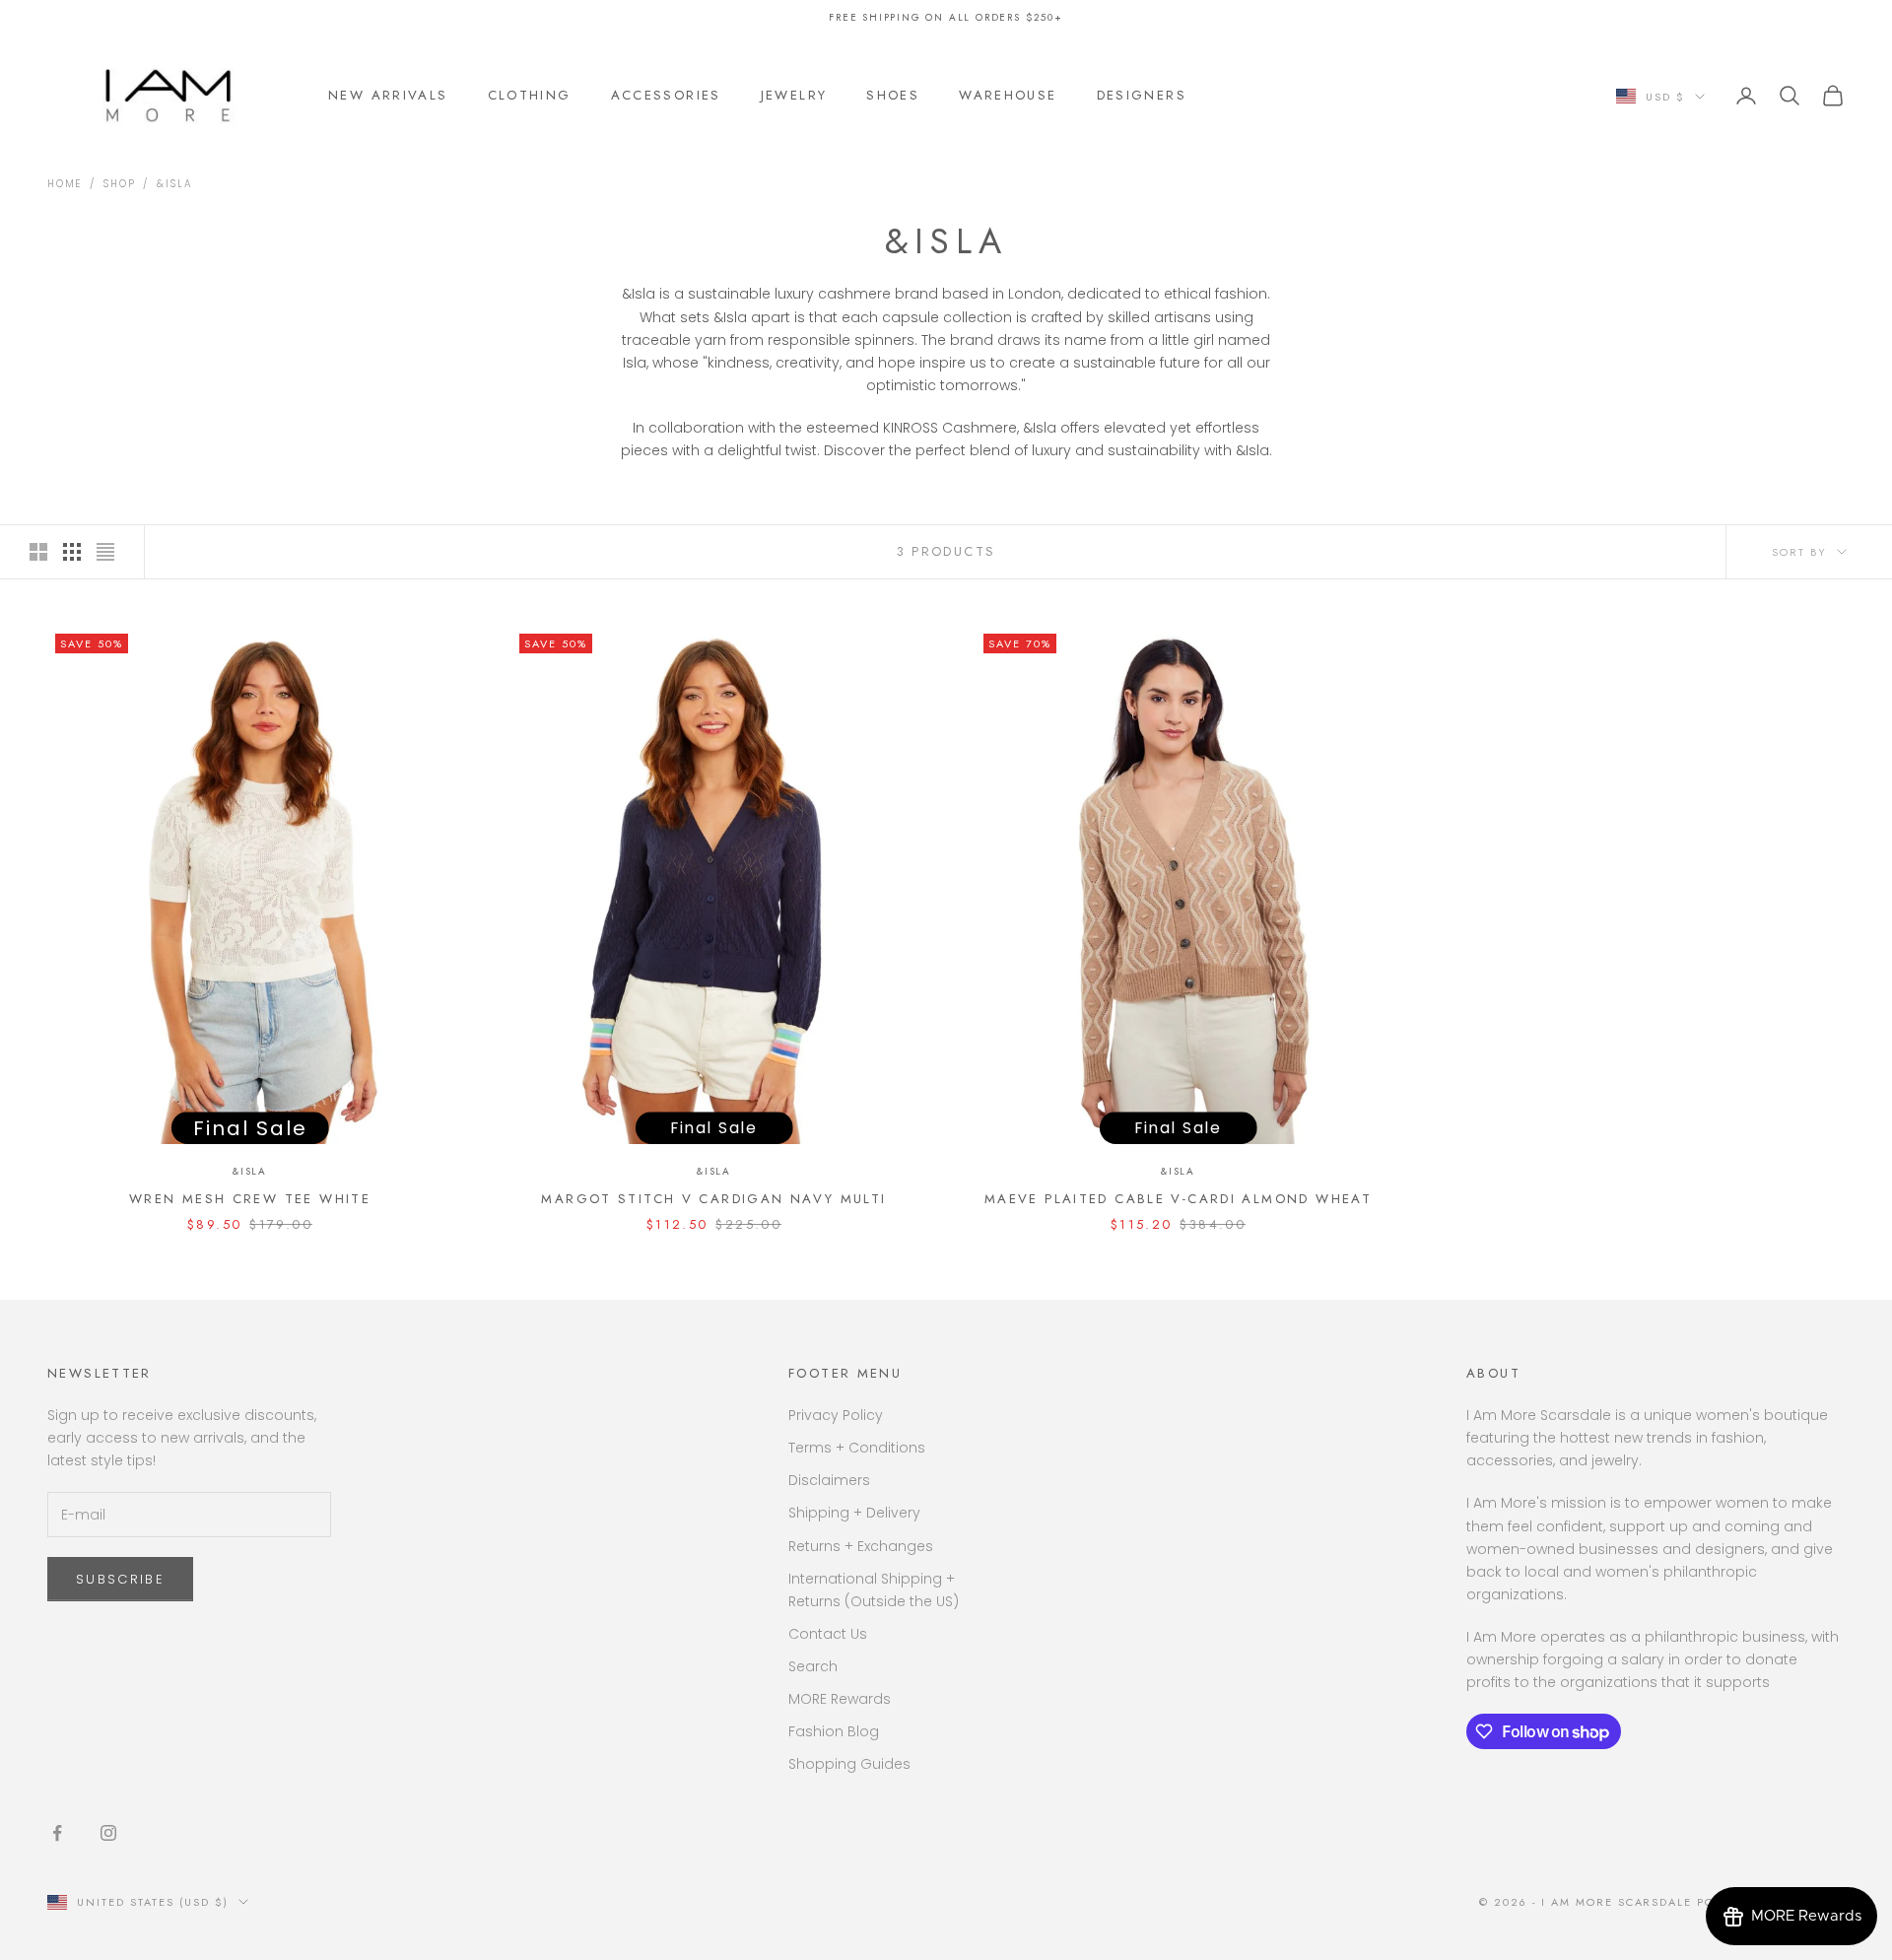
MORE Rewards (840, 1699)
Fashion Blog (834, 1731)
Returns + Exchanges (861, 1546)
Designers (1142, 95)
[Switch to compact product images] (105, 552)
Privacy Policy (836, 1415)
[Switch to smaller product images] (72, 552)
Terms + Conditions (857, 1448)
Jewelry (794, 95)
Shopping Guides (849, 1764)
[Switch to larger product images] (38, 552)
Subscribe (120, 1579)
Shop (119, 184)
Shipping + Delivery (854, 1513)
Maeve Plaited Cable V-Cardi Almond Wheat (1178, 1199)
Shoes (893, 95)
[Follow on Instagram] (108, 1833)
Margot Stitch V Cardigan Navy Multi (713, 1199)
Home (65, 184)
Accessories (666, 95)
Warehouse (1008, 95)
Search (813, 1666)
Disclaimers (829, 1480)
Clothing (530, 95)
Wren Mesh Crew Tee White (250, 1199)
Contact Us (828, 1634)
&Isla (174, 184)
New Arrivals (388, 95)
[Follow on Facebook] (57, 1833)
